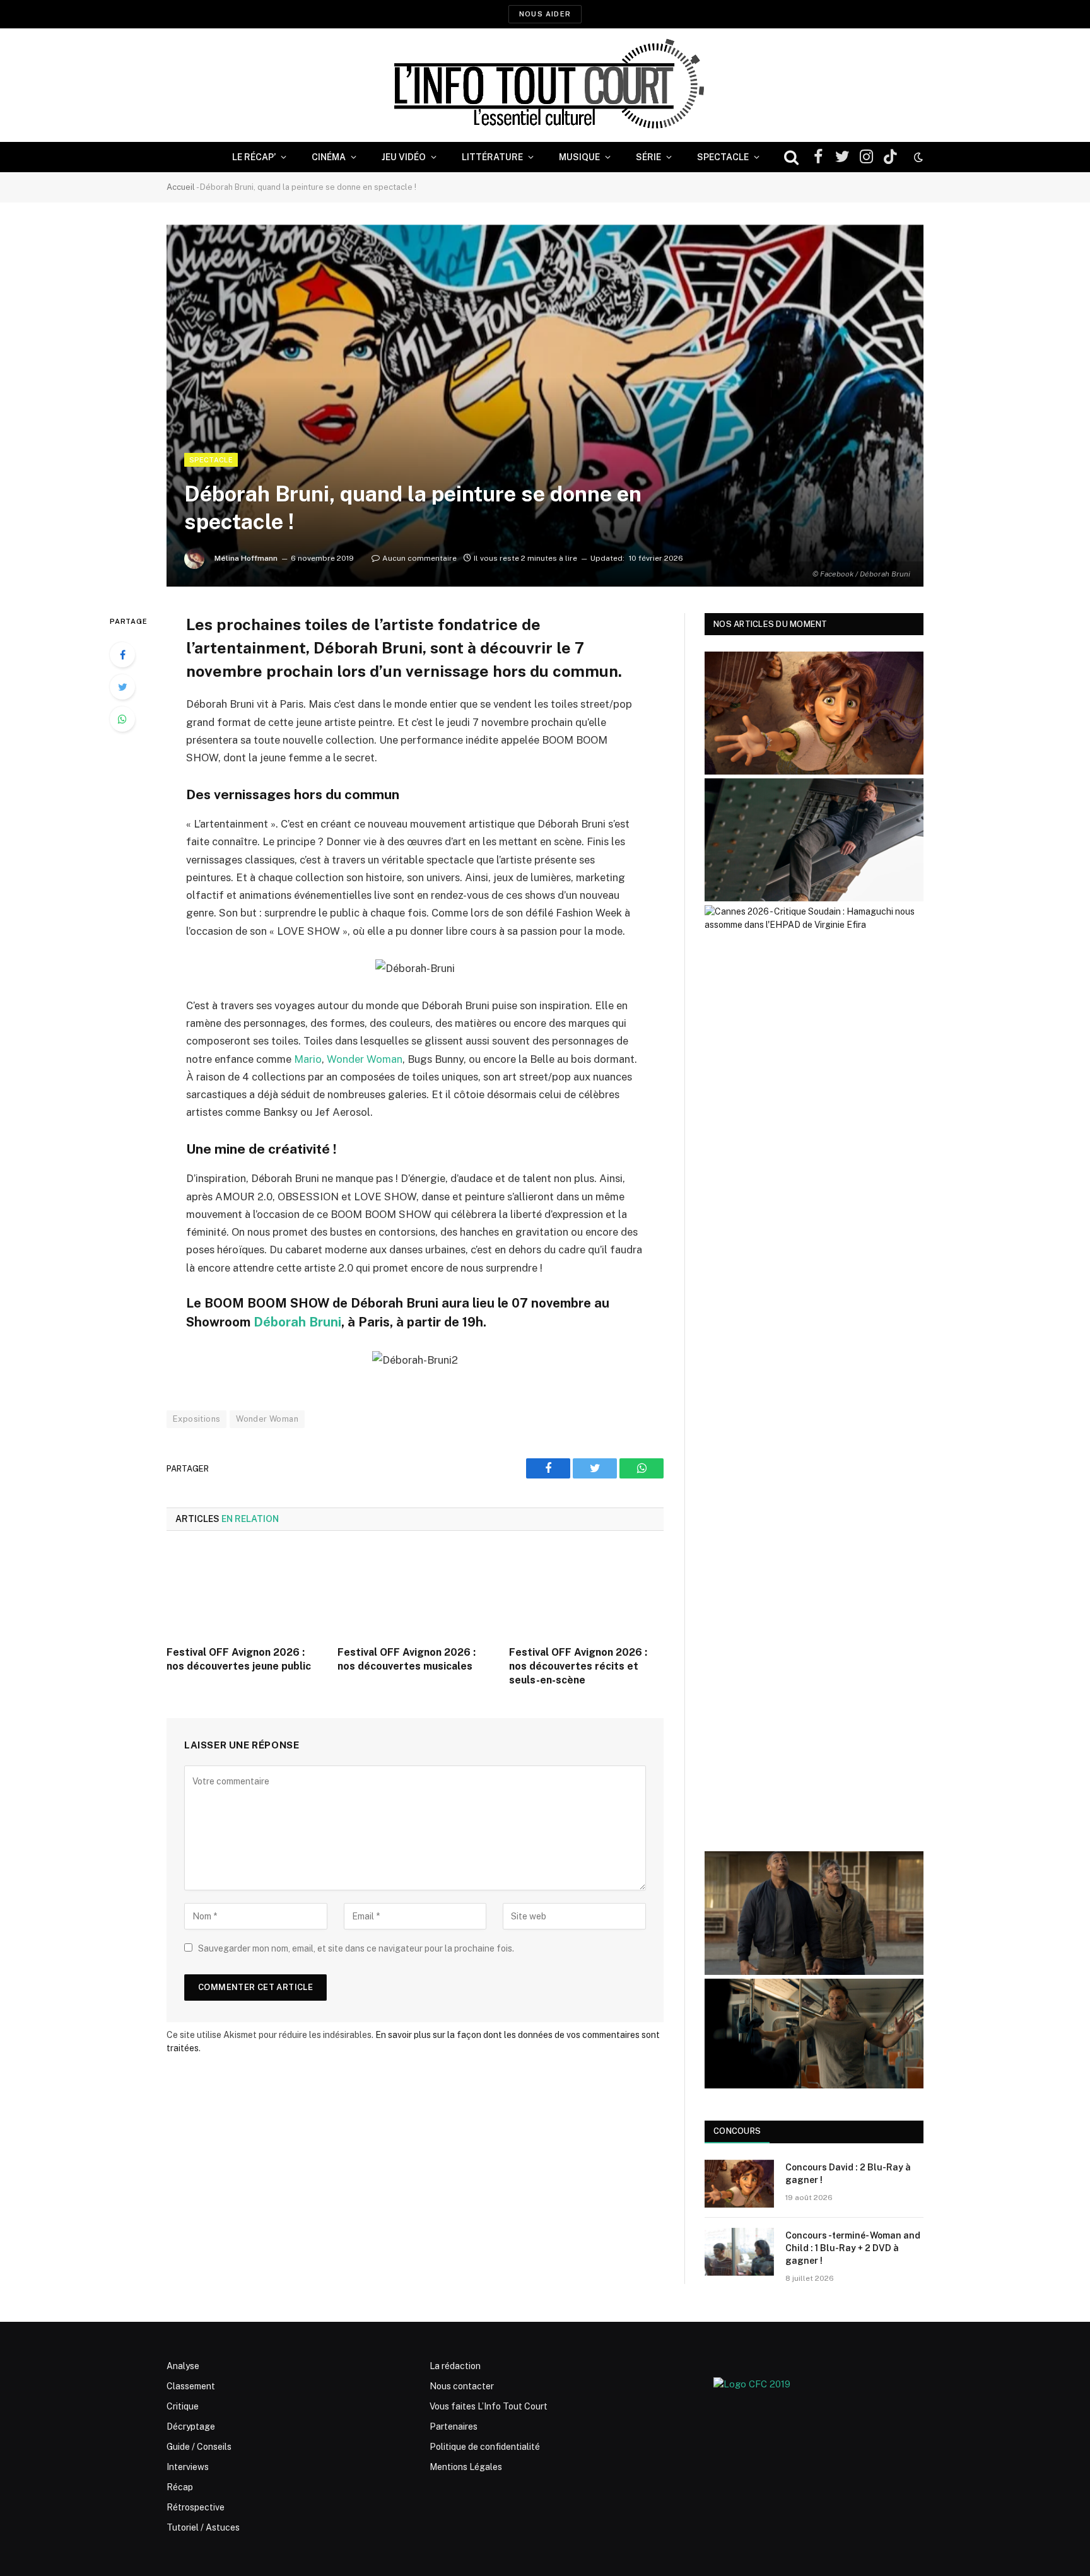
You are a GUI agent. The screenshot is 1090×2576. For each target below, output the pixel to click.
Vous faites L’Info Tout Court (489, 2406)
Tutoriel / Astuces (203, 2527)
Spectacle (723, 157)
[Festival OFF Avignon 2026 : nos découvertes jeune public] (244, 1592)
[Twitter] (122, 687)
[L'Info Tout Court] (545, 85)
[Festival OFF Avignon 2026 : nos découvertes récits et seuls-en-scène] (586, 1592)
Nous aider (545, 14)
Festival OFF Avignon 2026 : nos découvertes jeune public (239, 1659)
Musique (579, 157)
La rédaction (455, 2366)
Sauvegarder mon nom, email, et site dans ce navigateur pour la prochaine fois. (356, 1948)
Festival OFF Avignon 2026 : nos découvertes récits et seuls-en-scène (578, 1666)
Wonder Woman (365, 1059)
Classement (191, 2386)
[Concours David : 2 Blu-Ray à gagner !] (739, 2184)
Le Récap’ (254, 157)
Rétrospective (196, 2507)
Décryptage (191, 2427)
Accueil (181, 187)
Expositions (196, 1419)
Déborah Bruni (297, 1322)
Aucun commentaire (419, 558)
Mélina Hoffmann (246, 558)
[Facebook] (122, 655)
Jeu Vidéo (404, 157)
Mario (308, 1059)
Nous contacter (462, 2386)
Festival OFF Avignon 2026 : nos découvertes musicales (407, 1659)
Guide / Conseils (199, 2447)
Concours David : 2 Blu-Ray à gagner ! (848, 2174)
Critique (183, 2406)
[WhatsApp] (122, 719)
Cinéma (329, 157)
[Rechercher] (791, 157)
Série (648, 157)
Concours (737, 2131)
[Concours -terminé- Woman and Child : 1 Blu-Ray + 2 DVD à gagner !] (739, 2252)
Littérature (492, 157)
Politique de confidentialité (485, 2447)
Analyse (183, 2366)
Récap (180, 2487)
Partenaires (454, 2427)
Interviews (188, 2467)
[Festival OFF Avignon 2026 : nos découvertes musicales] (415, 1592)
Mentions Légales (466, 2467)
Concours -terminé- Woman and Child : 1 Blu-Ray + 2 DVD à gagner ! (853, 2248)
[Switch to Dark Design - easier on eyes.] (917, 157)
